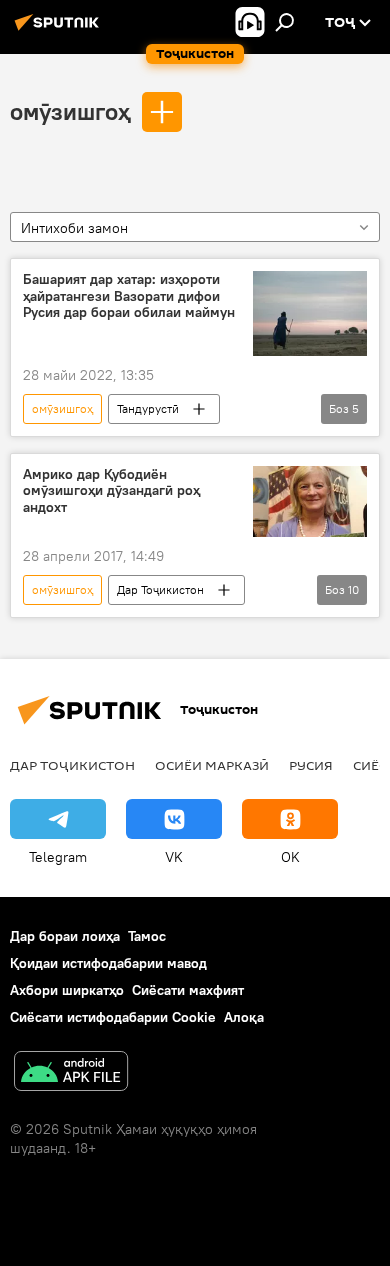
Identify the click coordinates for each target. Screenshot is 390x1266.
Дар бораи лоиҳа (65, 936)
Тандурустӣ (148, 408)
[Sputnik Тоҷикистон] (60, 30)
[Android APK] (71, 1073)
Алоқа (244, 1017)
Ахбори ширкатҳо (67, 990)
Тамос (147, 936)
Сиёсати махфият (188, 990)
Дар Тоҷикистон (160, 589)
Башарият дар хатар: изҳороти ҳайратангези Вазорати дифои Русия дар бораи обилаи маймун (129, 296)
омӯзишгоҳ (70, 111)
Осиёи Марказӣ (212, 765)
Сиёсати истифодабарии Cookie (113, 1017)
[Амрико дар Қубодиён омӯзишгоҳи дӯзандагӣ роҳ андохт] (310, 501)
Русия (311, 765)
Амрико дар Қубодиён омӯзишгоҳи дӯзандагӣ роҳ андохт (111, 491)
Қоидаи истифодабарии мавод (108, 963)
